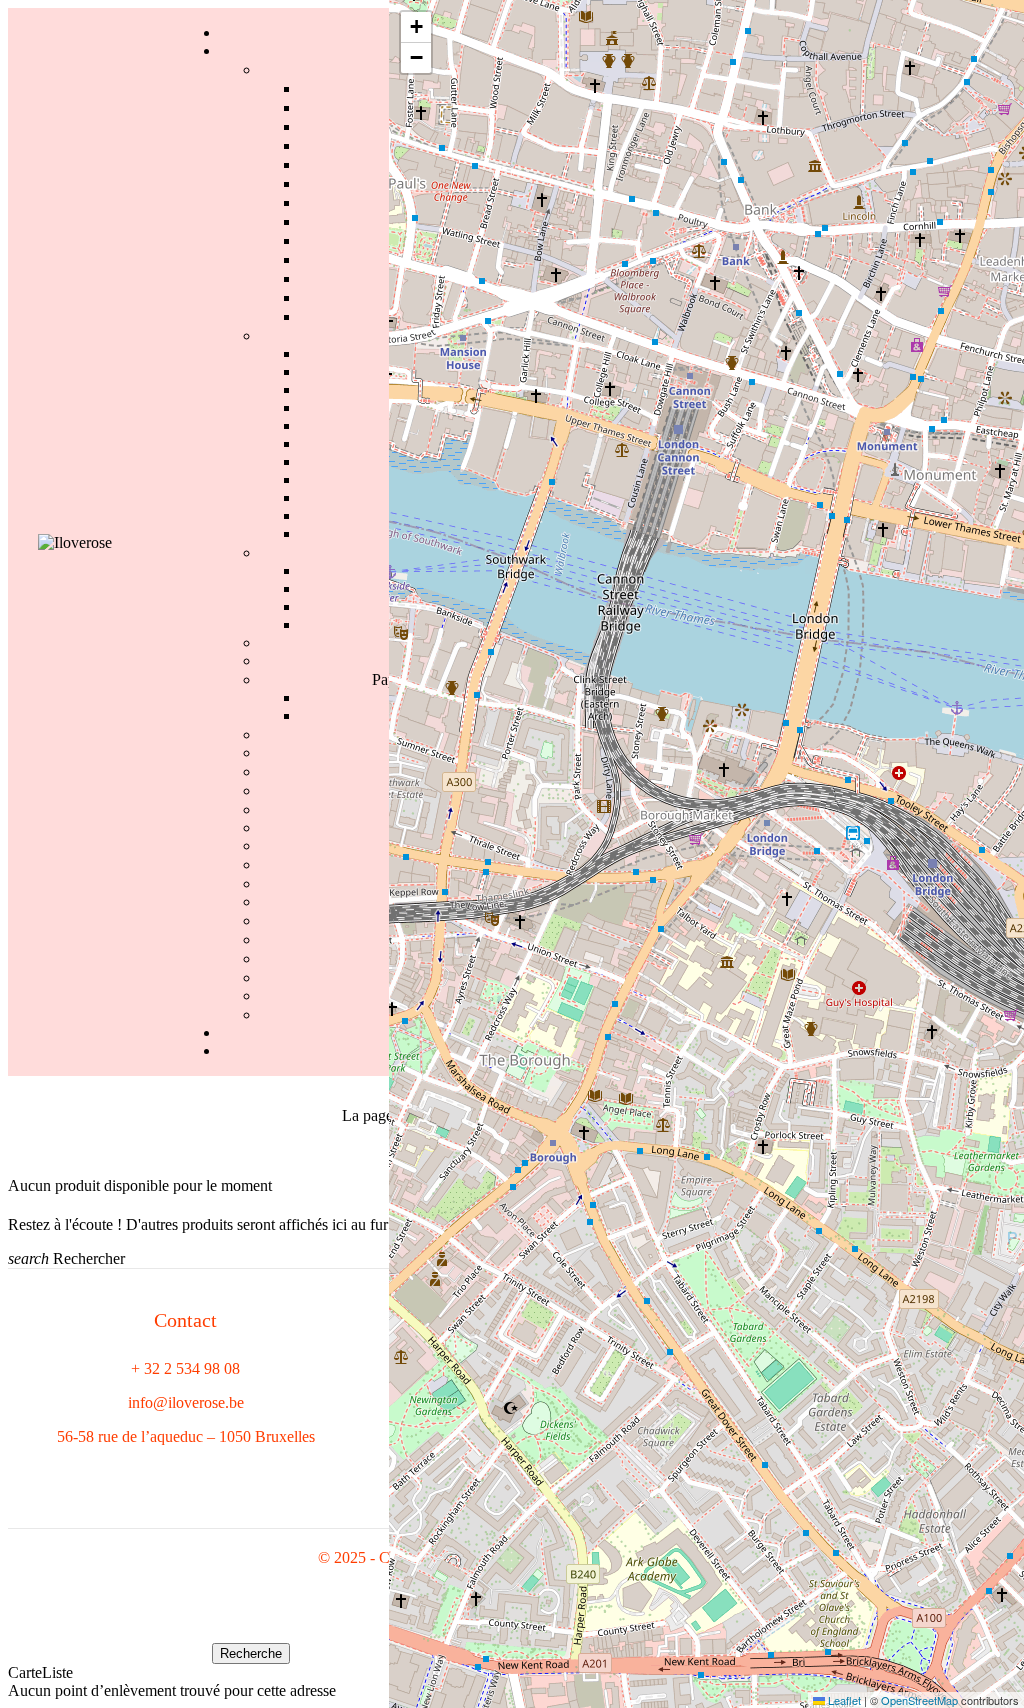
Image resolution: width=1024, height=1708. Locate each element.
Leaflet (843, 1700)
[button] (416, 27)
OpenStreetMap (919, 1700)
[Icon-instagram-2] (66, 1474)
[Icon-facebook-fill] (33, 1474)
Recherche (251, 1653)
